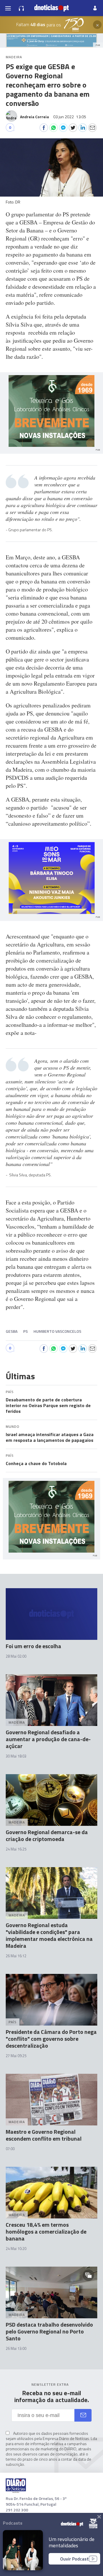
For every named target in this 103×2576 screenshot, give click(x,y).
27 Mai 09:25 (16, 2056)
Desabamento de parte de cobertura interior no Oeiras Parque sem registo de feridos (48, 1405)
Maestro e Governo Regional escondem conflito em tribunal (44, 2135)
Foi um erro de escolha (33, 1646)
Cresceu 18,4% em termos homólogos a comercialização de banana (46, 2231)
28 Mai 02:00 (16, 1656)
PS (25, 1331)
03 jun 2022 (70, 117)
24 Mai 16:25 (16, 1849)
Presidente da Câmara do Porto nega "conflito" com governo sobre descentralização (51, 2039)
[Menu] (8, 8)
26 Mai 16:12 (16, 1956)
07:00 (10, 2149)
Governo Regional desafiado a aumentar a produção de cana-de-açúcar (48, 1739)
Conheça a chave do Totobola (36, 1463)
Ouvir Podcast (74, 2559)
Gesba (12, 1331)
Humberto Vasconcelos (57, 1331)
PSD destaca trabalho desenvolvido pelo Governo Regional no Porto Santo (49, 2331)
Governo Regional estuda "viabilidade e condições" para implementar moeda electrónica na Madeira (49, 1935)
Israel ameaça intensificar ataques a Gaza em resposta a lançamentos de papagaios (50, 1437)
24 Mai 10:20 (16, 2249)
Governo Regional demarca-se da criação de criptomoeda (47, 1835)
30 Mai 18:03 (16, 1756)
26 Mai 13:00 (16, 2348)
